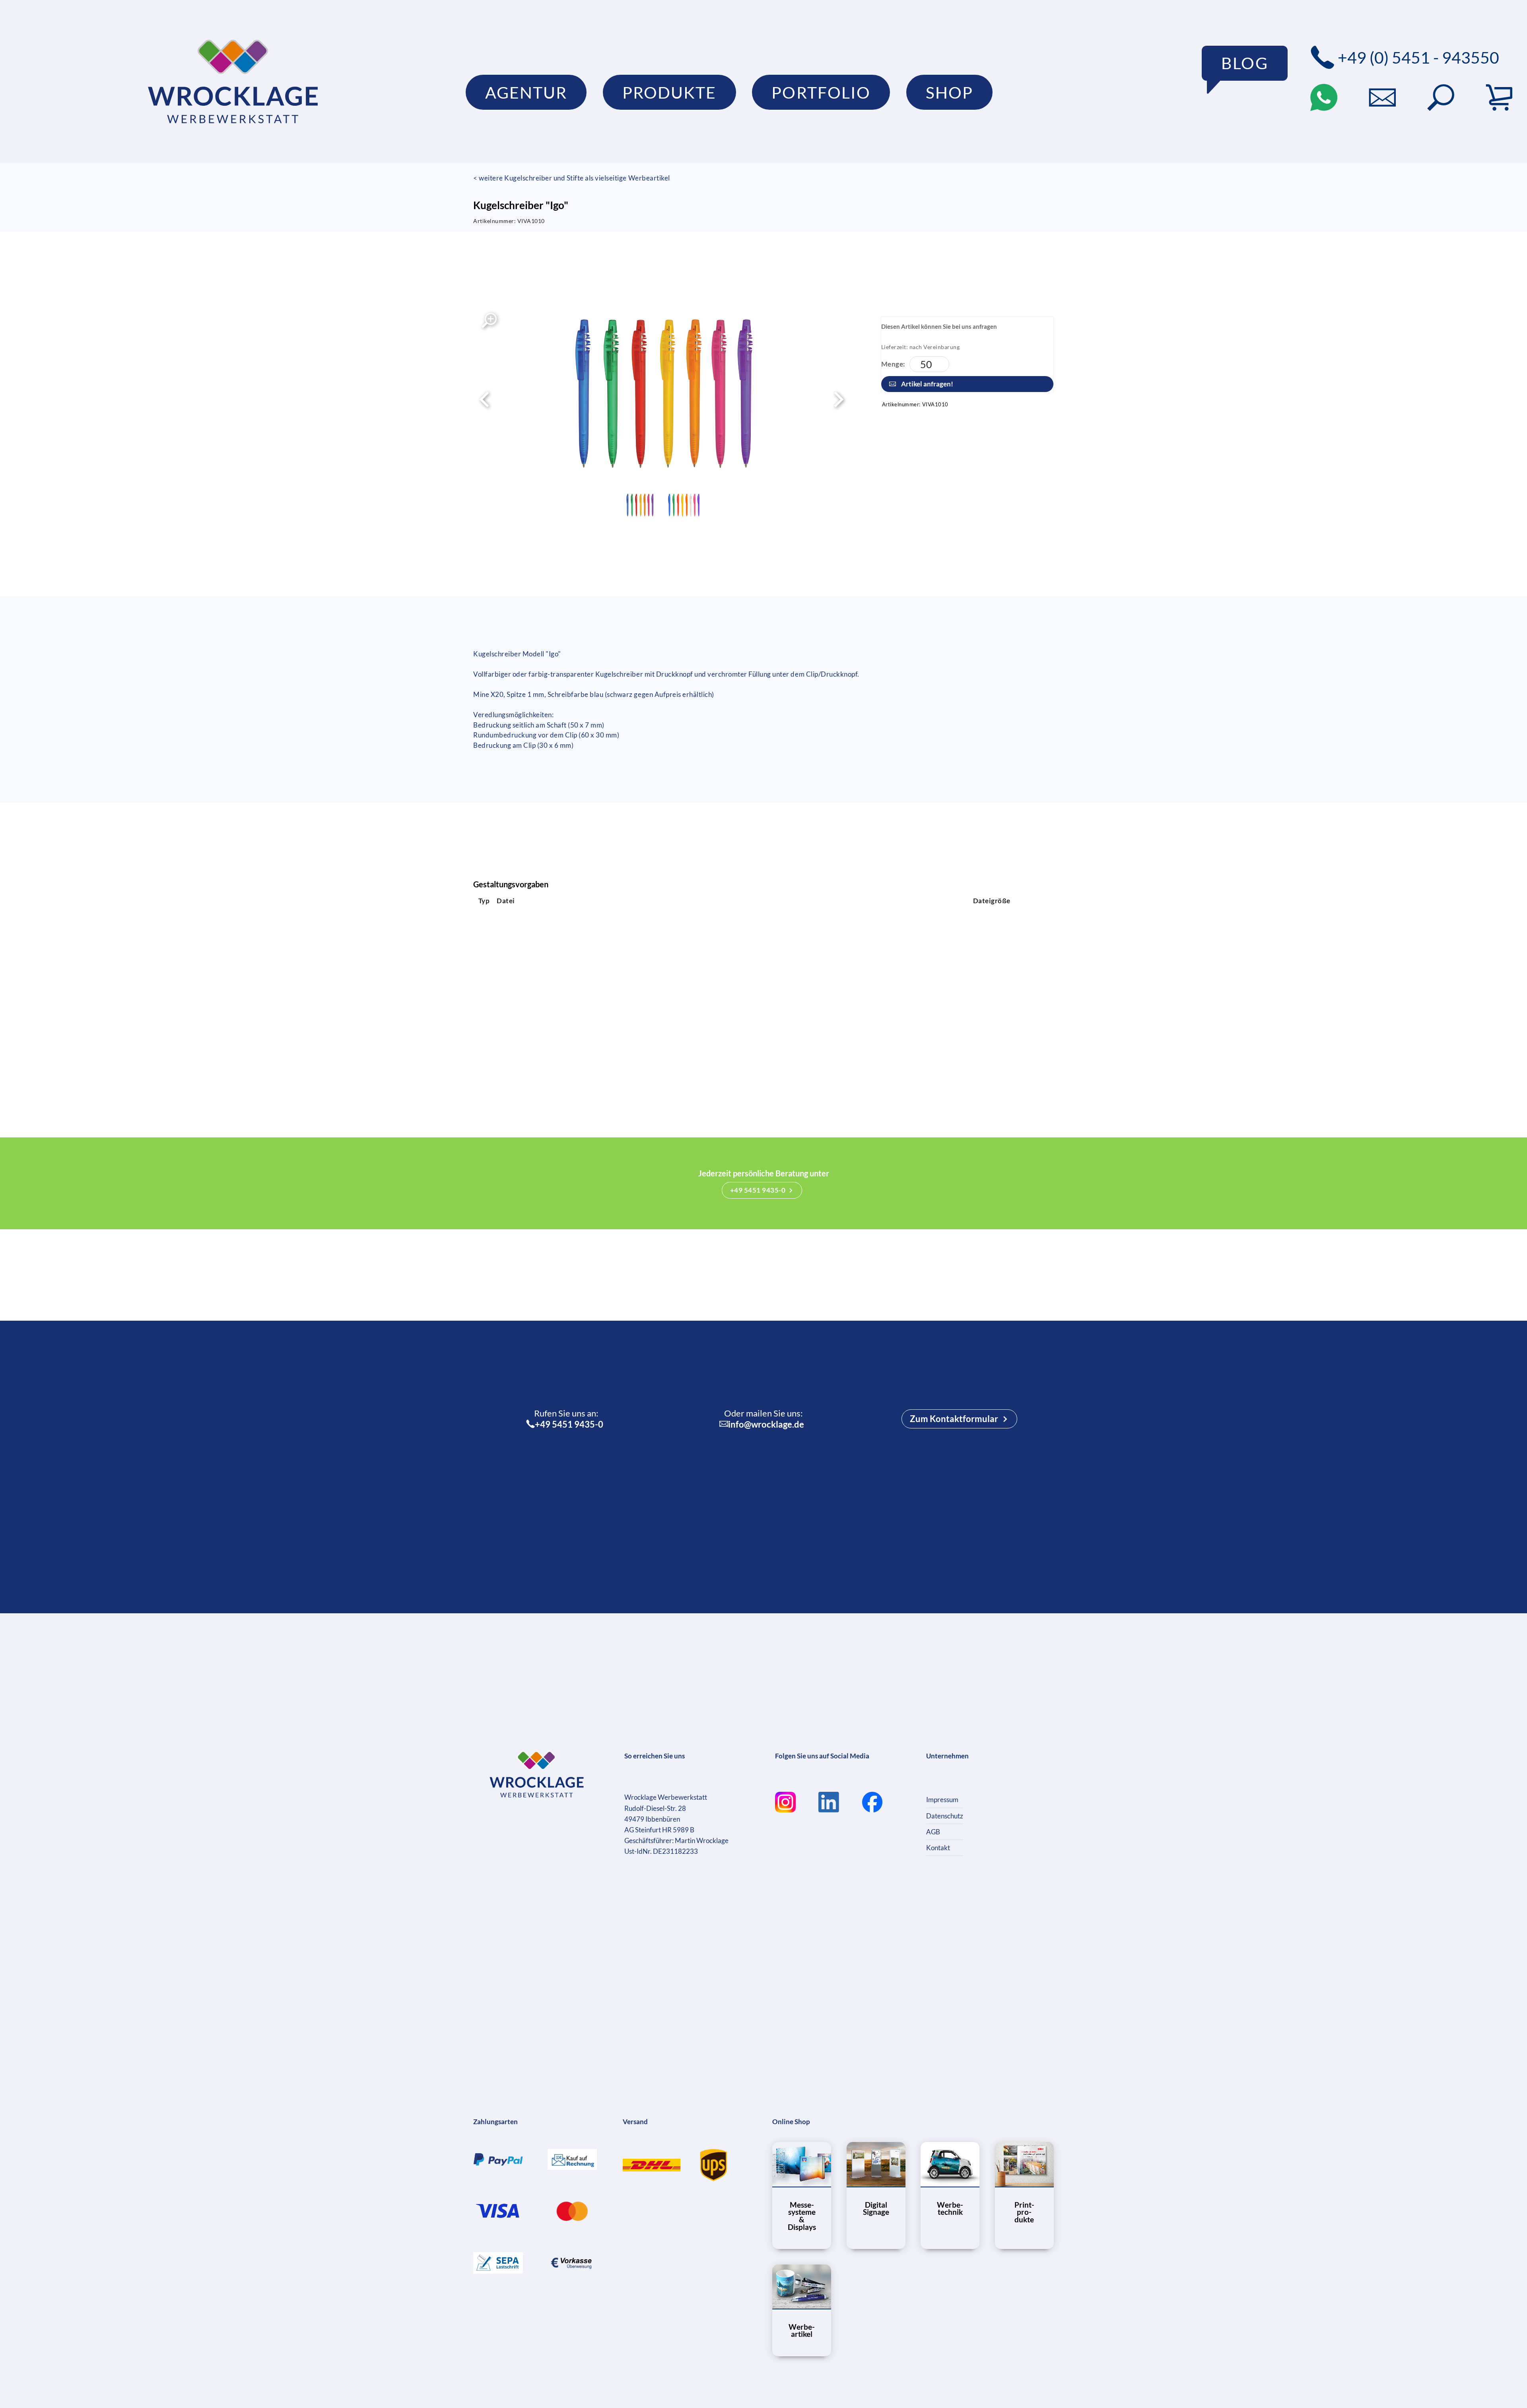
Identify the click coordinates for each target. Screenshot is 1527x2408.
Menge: (893, 364)
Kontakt (938, 1848)
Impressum (942, 1800)
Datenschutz (945, 1816)
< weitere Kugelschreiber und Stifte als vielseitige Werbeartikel (572, 178)
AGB (933, 1832)
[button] (1441, 97)
